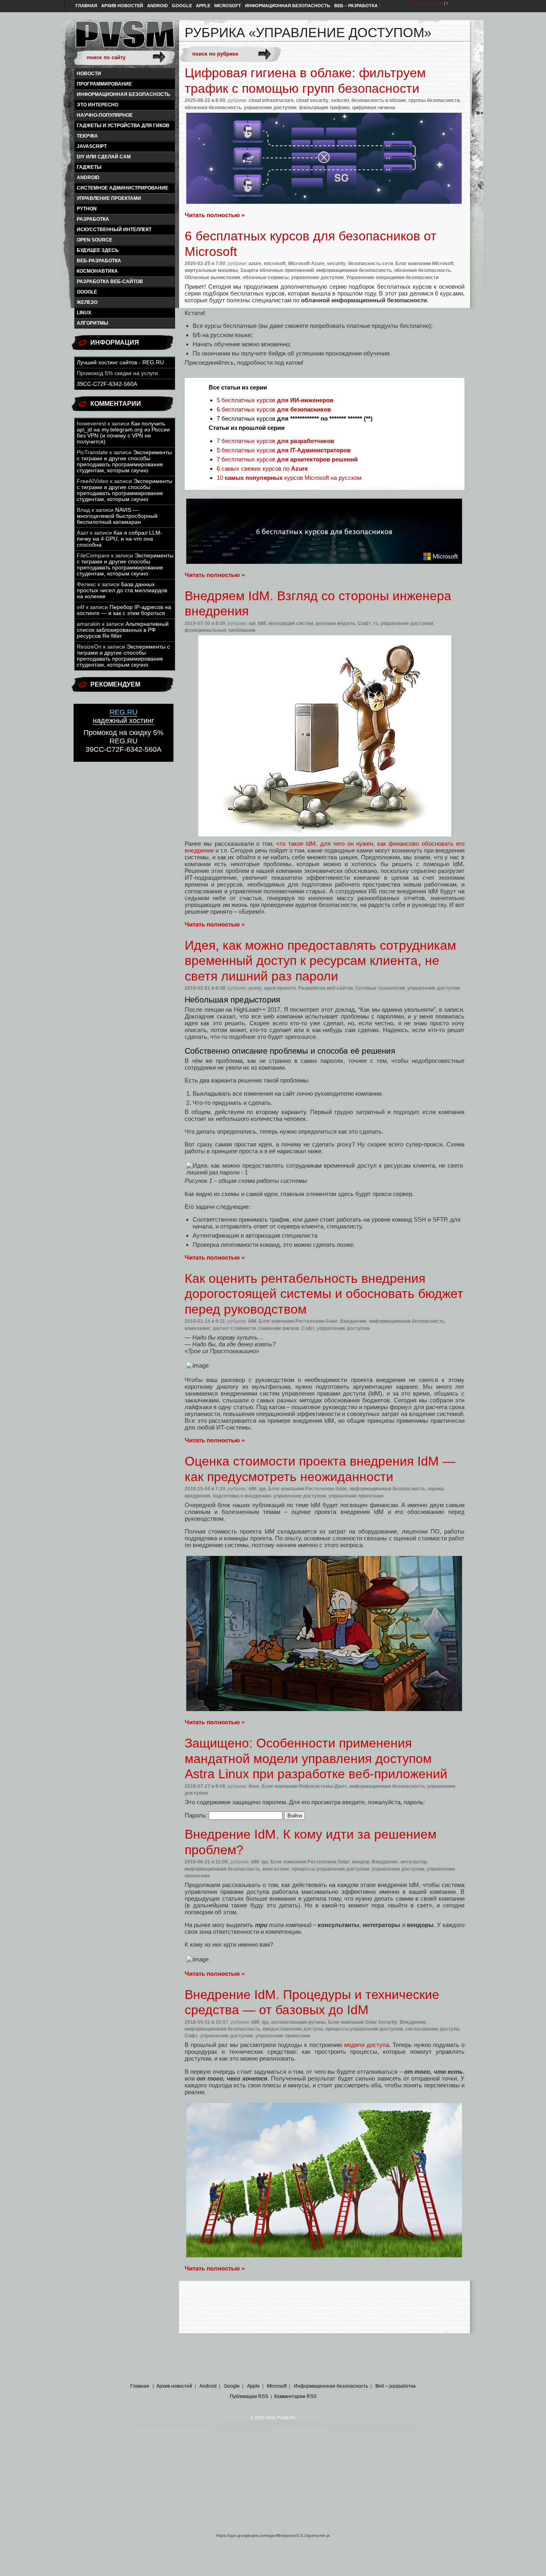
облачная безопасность (213, 108)
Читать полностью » (215, 215)
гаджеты (89, 167)
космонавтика (97, 271)
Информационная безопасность (288, 6)
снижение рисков (279, 1328)
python (87, 209)
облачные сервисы (266, 278)
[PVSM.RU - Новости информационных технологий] (124, 38)
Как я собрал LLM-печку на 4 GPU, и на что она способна (120, 539)
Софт (364, 623)
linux (84, 313)
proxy (255, 988)
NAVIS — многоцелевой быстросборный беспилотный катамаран (117, 516)
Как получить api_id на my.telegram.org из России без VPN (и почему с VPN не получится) (123, 433)
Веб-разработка (99, 261)
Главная (86, 6)
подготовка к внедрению (242, 1496)
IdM (262, 623)
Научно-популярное (105, 115)
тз (376, 623)
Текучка (87, 136)
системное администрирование (123, 188)
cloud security (312, 100)
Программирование (104, 84)
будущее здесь (98, 250)
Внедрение (353, 1321)
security (336, 264)
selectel (340, 100)
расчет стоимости (234, 1328)
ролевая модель (336, 623)
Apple (203, 6)
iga (262, 1489)
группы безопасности (434, 100)
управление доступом (270, 108)
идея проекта (280, 988)
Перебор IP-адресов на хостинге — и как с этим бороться (124, 610)
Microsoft (228, 6)
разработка (93, 219)
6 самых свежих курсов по (262, 468)
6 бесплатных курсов (274, 409)
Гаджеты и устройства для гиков (123, 126)
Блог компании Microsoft (424, 264)
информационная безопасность (124, 94)
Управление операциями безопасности (392, 278)
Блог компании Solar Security (363, 2022)
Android (157, 6)
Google (182, 6)
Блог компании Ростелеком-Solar (298, 1321)
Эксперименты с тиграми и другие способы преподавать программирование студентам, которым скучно (124, 461)
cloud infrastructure (271, 100)
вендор (361, 1862)
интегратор (414, 1862)
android (88, 178)
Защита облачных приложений (277, 270)
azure (255, 264)
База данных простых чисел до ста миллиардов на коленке (122, 590)
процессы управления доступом (331, 1869)
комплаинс (198, 1328)
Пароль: (197, 1815)
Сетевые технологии (380, 988)
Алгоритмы (93, 323)
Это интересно (98, 105)
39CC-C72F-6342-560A (107, 384)
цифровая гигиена (374, 108)
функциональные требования (220, 630)
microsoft (275, 264)
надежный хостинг (124, 716)
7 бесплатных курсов (275, 441)
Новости (89, 74)
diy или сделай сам (104, 157)
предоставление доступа (293, 2029)
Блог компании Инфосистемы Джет (304, 1786)
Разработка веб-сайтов (110, 282)
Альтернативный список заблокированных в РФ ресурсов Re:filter (123, 630)
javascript (92, 146)
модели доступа (367, 2045)
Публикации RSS (249, 2396)
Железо (87, 302)
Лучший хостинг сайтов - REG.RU (120, 362)
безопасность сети (371, 264)
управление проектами (109, 198)
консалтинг (276, 1869)
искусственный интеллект (114, 230)
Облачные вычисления (212, 278)
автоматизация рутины (298, 2022)
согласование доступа (432, 2029)
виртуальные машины (211, 270)
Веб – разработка (356, 6)
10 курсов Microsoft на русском (289, 478)
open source (95, 240)
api (252, 623)
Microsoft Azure (306, 264)
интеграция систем (291, 623)
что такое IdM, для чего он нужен (325, 844)
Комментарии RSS (295, 2396)
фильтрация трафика (324, 108)
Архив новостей (122, 6)
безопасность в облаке (379, 100)
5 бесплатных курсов (275, 400)
